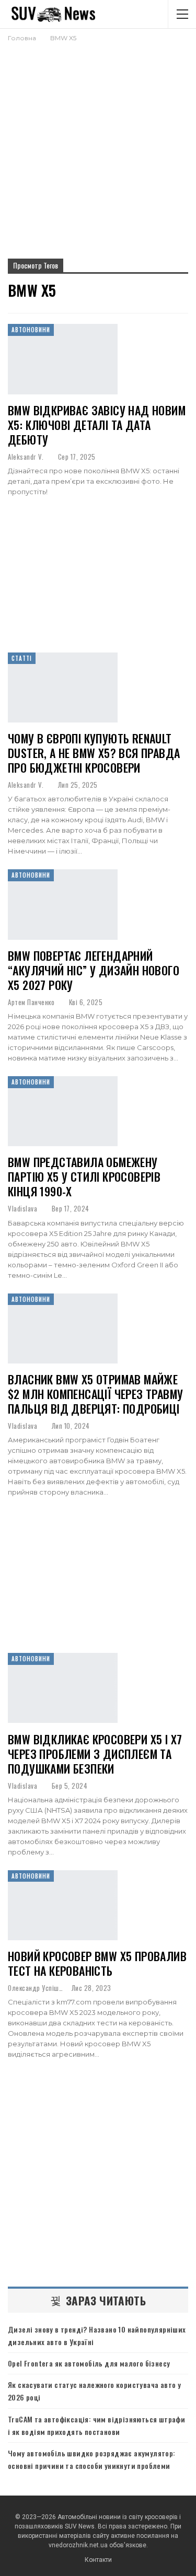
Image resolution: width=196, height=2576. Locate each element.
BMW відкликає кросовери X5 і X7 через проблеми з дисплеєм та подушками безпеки (95, 1754)
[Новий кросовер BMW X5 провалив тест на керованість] (63, 1905)
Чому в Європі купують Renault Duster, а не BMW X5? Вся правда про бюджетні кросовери (94, 753)
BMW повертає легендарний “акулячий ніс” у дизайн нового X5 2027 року (94, 970)
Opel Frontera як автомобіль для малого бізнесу (89, 2363)
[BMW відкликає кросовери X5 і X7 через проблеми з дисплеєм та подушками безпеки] (63, 1688)
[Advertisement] (98, 146)
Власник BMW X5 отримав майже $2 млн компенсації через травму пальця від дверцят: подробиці (95, 1394)
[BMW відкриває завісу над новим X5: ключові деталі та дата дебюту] (63, 359)
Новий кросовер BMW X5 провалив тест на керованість (97, 1963)
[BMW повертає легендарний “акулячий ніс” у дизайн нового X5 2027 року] (63, 904)
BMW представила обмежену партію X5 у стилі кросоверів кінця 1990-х (84, 1176)
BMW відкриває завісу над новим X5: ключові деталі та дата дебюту (97, 425)
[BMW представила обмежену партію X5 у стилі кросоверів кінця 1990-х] (63, 1111)
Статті (22, 658)
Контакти (98, 2560)
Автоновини (31, 330)
